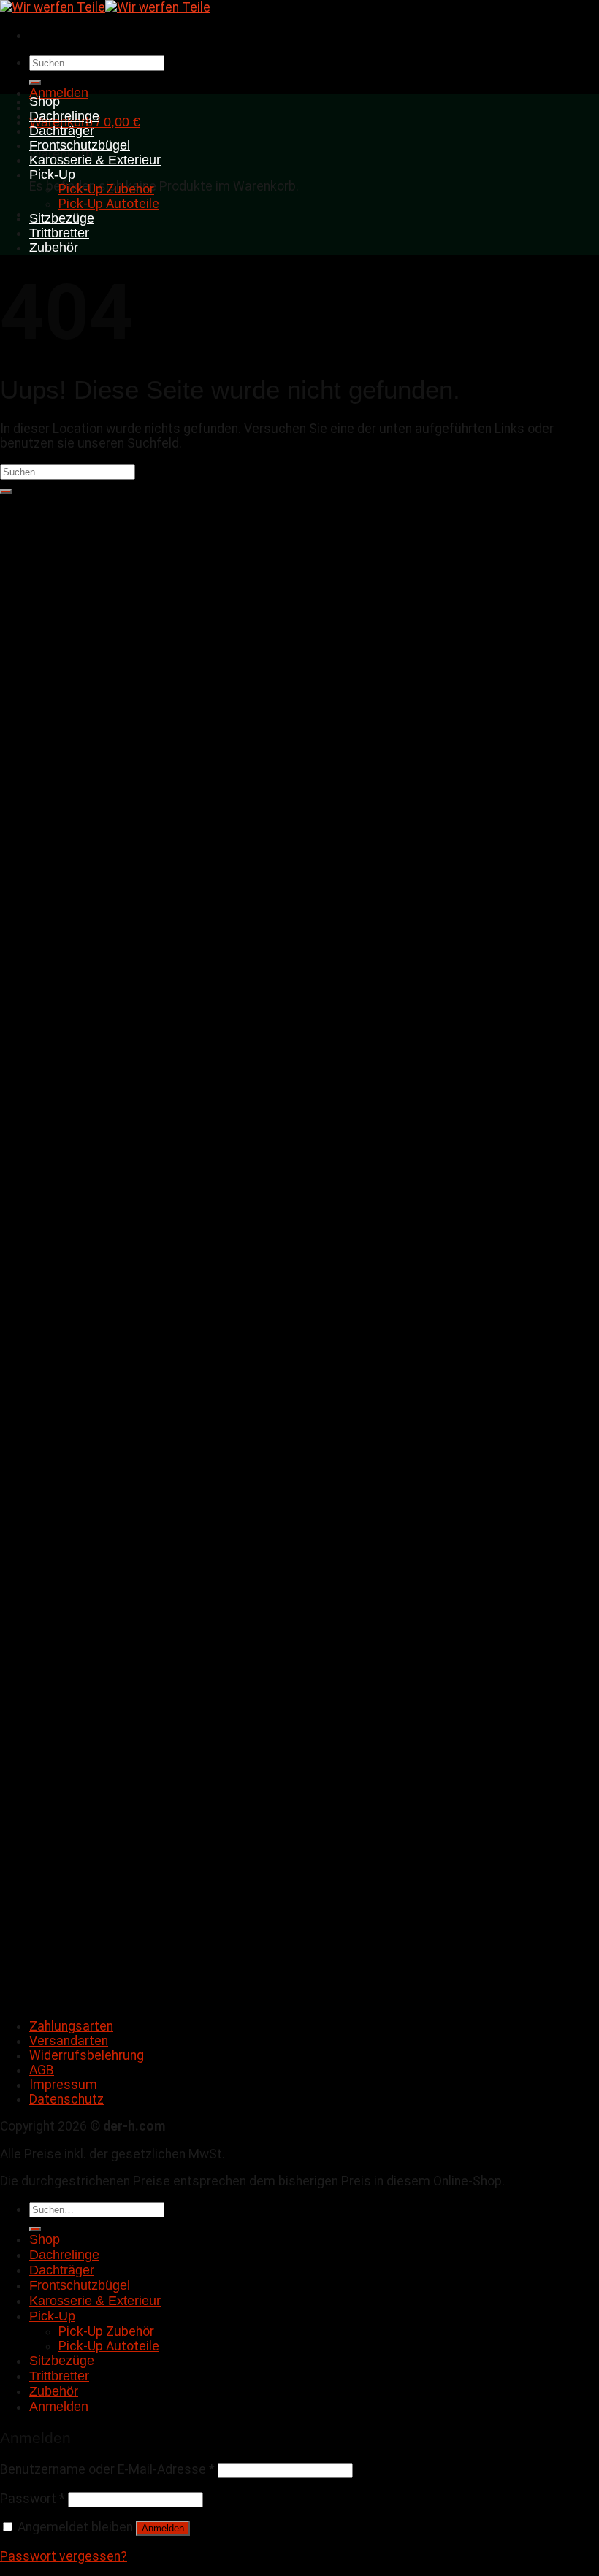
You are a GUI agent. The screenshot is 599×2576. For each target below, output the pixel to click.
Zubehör (54, 248)
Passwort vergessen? (64, 2556)
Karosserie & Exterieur (95, 160)
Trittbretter (59, 233)
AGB (42, 2070)
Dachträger (62, 131)
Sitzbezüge (62, 218)
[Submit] (35, 83)
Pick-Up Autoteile (109, 204)
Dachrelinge (64, 116)
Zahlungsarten (71, 2026)
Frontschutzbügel (80, 145)
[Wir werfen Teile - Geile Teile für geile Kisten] (105, 7)
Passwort (33, 2499)
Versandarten (69, 2041)
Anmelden (163, 2528)
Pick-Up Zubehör (106, 189)
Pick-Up (52, 175)
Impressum (63, 2085)
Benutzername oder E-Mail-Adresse (107, 2469)
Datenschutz (66, 2099)
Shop (45, 101)
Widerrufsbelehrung (87, 2055)
